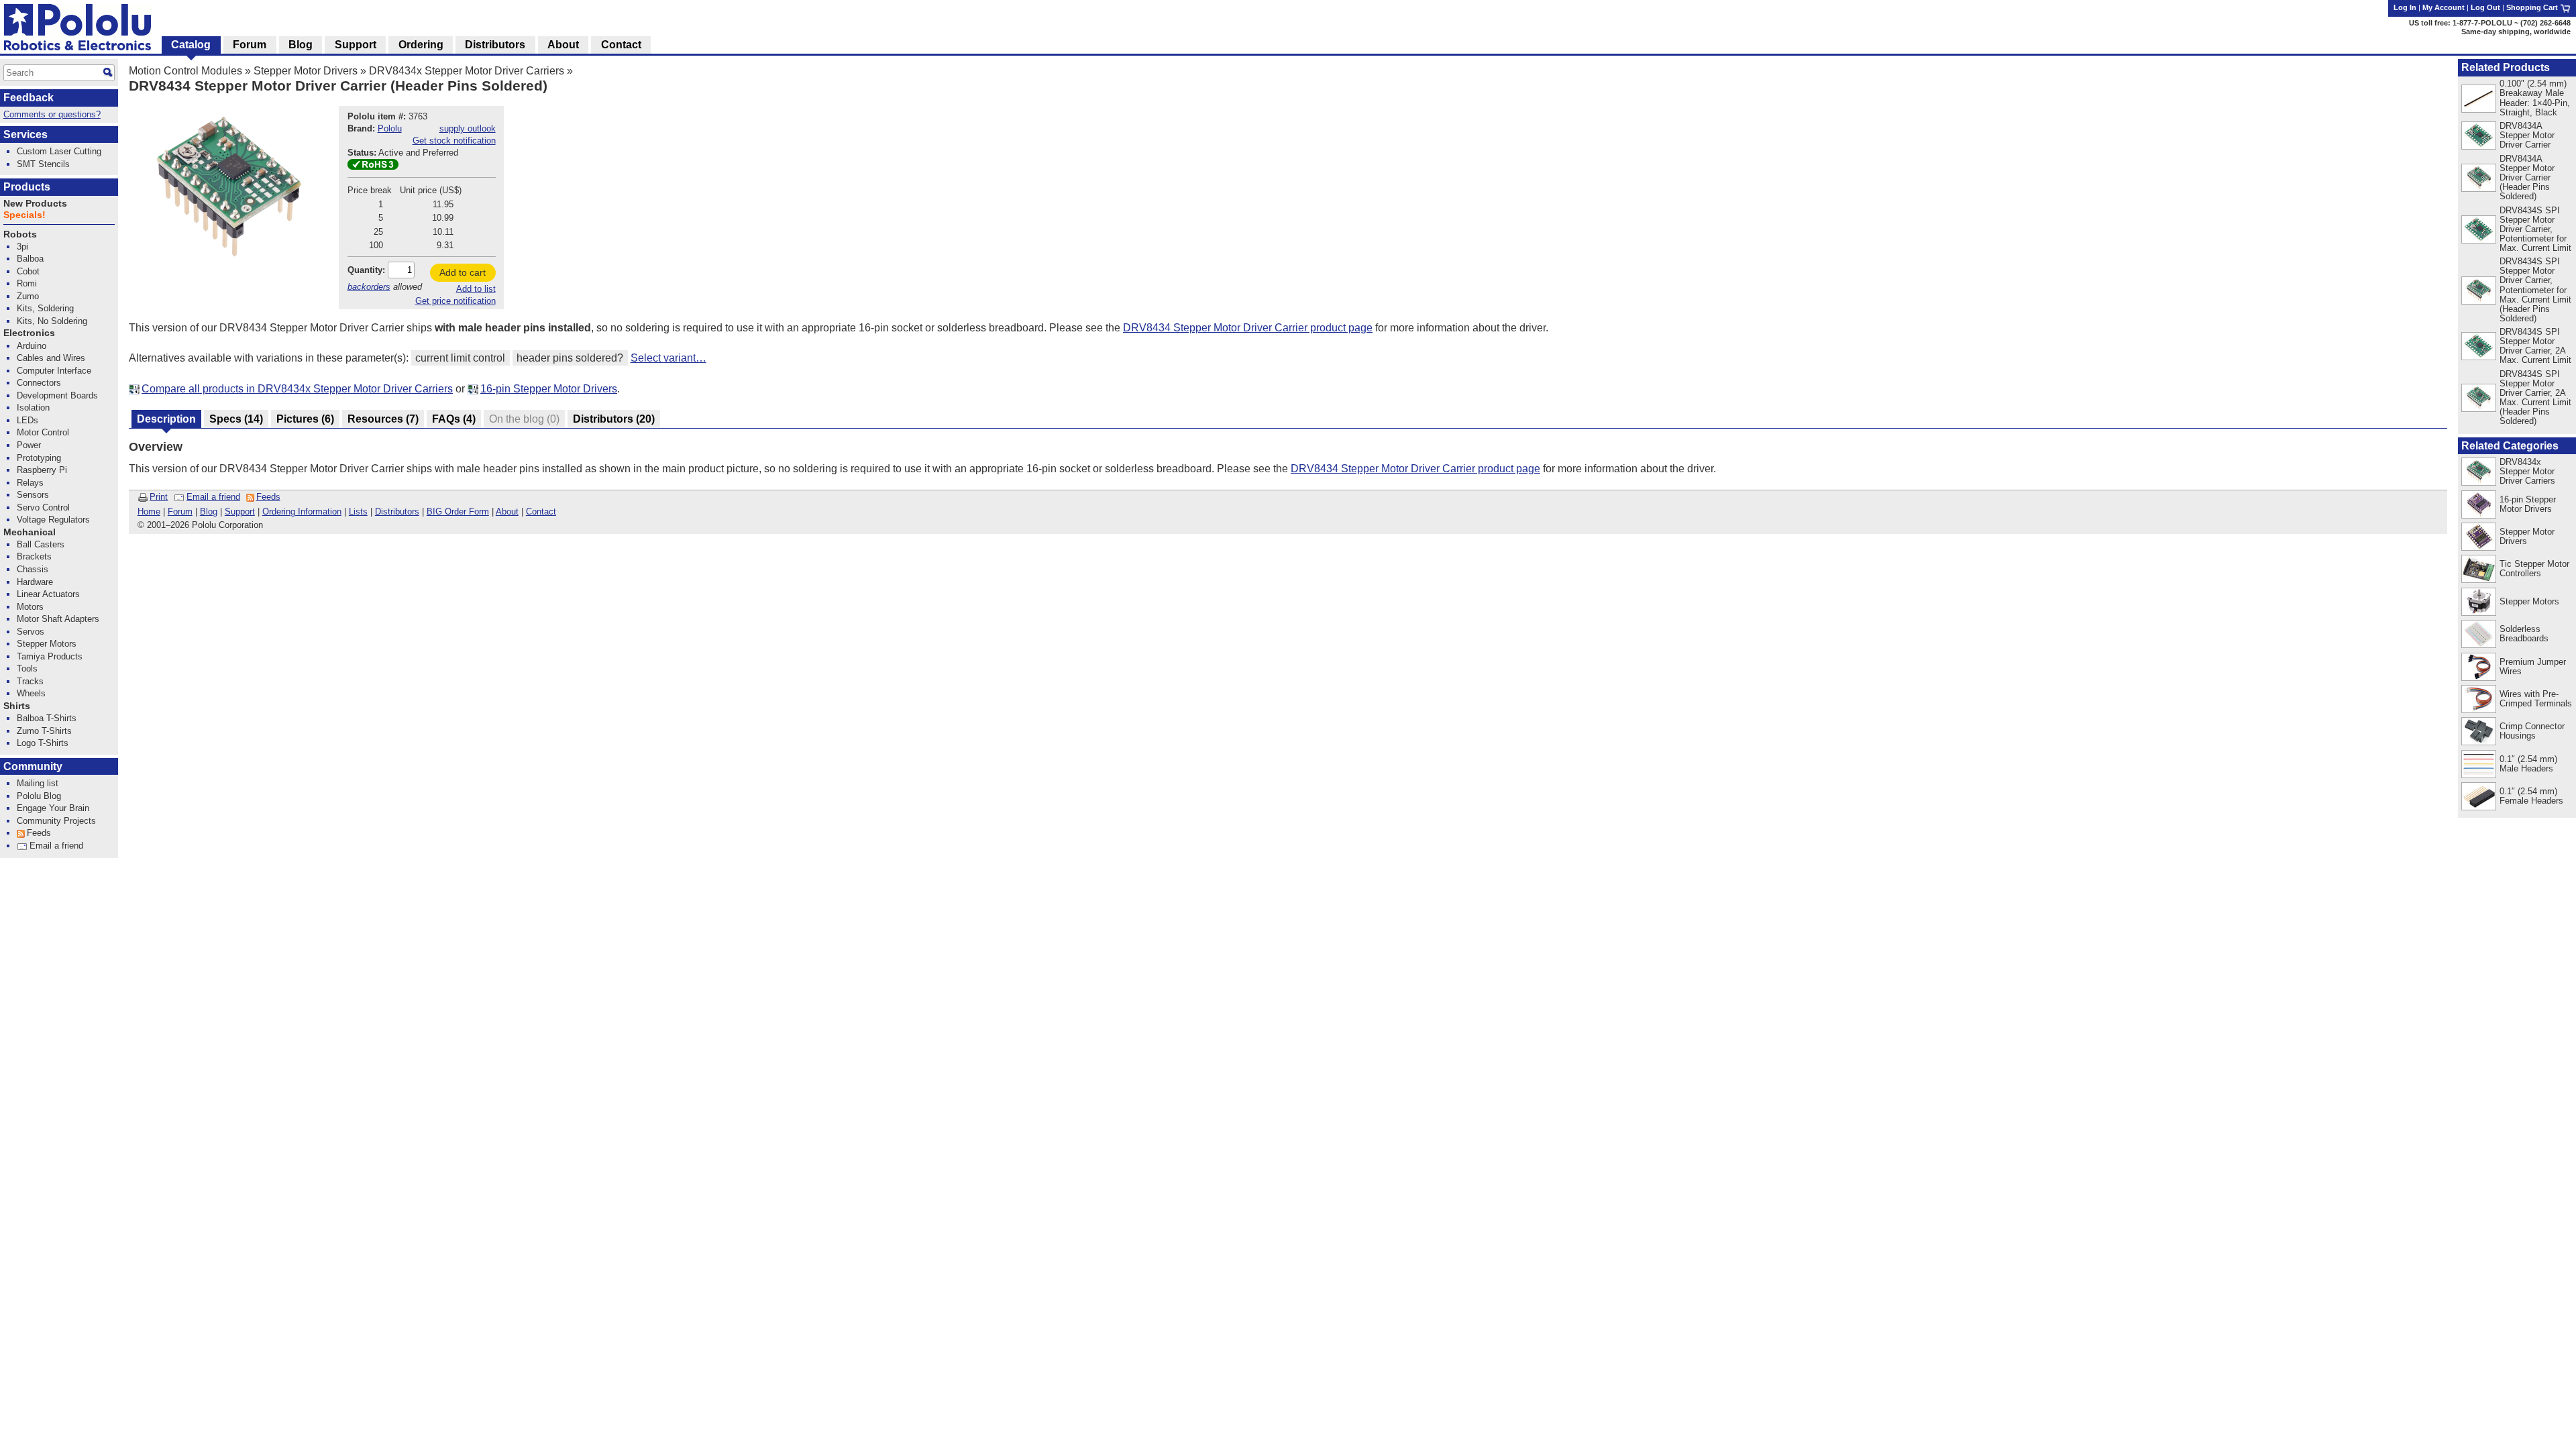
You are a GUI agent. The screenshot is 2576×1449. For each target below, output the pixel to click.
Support (240, 512)
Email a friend (213, 497)
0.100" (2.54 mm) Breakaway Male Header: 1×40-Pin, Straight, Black (2535, 98)
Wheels (31, 693)
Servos (31, 632)
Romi (27, 283)
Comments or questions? (52, 114)
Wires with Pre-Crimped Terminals (2536, 699)
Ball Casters (41, 544)
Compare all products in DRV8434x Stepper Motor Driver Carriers (297, 389)
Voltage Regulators (53, 520)
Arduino (32, 346)
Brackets (34, 556)
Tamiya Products (50, 656)
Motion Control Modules (185, 71)
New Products (35, 204)
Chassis (33, 569)
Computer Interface (54, 371)
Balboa (30, 259)
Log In (2405, 7)
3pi (22, 247)
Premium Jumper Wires (2533, 666)
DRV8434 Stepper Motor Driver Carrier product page (1248, 328)
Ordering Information (302, 512)
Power (29, 445)
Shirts (17, 706)
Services (25, 135)
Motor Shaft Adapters (58, 619)
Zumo (28, 296)
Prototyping (39, 458)
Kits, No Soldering (52, 321)
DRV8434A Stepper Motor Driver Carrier (2527, 135)
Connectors (39, 383)
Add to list (476, 289)
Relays (30, 483)
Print (159, 497)
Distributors (397, 512)
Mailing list (38, 783)
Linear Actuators (48, 594)
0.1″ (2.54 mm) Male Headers (2528, 764)
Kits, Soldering (45, 308)
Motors (30, 607)
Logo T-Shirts (43, 743)
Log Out (2485, 7)
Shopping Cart (2533, 7)
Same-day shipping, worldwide (2516, 32)
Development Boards (57, 395)
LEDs (28, 420)
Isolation (33, 408)
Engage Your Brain (53, 808)
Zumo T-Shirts (44, 731)
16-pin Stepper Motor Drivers (549, 389)
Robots (20, 234)
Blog (209, 512)
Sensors (33, 495)
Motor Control (43, 432)
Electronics (29, 333)
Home (149, 512)
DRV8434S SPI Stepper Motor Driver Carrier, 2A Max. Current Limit (2535, 346)
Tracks (30, 681)
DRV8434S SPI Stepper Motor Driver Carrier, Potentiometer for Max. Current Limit (2535, 229)
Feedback (29, 98)
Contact (541, 512)
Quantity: (366, 270)
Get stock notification (454, 141)
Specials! (24, 215)
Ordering (421, 45)
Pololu (390, 128)
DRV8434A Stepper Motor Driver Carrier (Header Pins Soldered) (2527, 177)
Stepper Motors (2529, 601)
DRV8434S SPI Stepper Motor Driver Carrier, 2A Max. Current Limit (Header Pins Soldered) (2535, 397)
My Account (2444, 7)
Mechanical (30, 532)
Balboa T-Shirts (47, 718)
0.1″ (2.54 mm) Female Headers (2531, 796)
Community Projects (56, 821)
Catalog (191, 45)
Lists (358, 512)
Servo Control (43, 507)
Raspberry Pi (42, 470)
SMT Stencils (43, 164)
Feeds (268, 497)
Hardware (35, 582)
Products (27, 187)
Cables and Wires (51, 358)
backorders (369, 287)
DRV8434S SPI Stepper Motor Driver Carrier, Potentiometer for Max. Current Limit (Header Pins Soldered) (2535, 289)
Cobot (28, 271)
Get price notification (455, 301)
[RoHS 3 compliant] (373, 167)
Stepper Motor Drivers (306, 71)
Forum (180, 512)
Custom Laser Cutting (59, 151)
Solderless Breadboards (2524, 634)
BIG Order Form (458, 512)
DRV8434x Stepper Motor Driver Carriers (467, 71)
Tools (27, 668)
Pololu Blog (39, 796)
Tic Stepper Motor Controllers (2534, 569)
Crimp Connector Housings (2532, 731)
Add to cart (463, 272)
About (507, 512)
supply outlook (468, 128)
